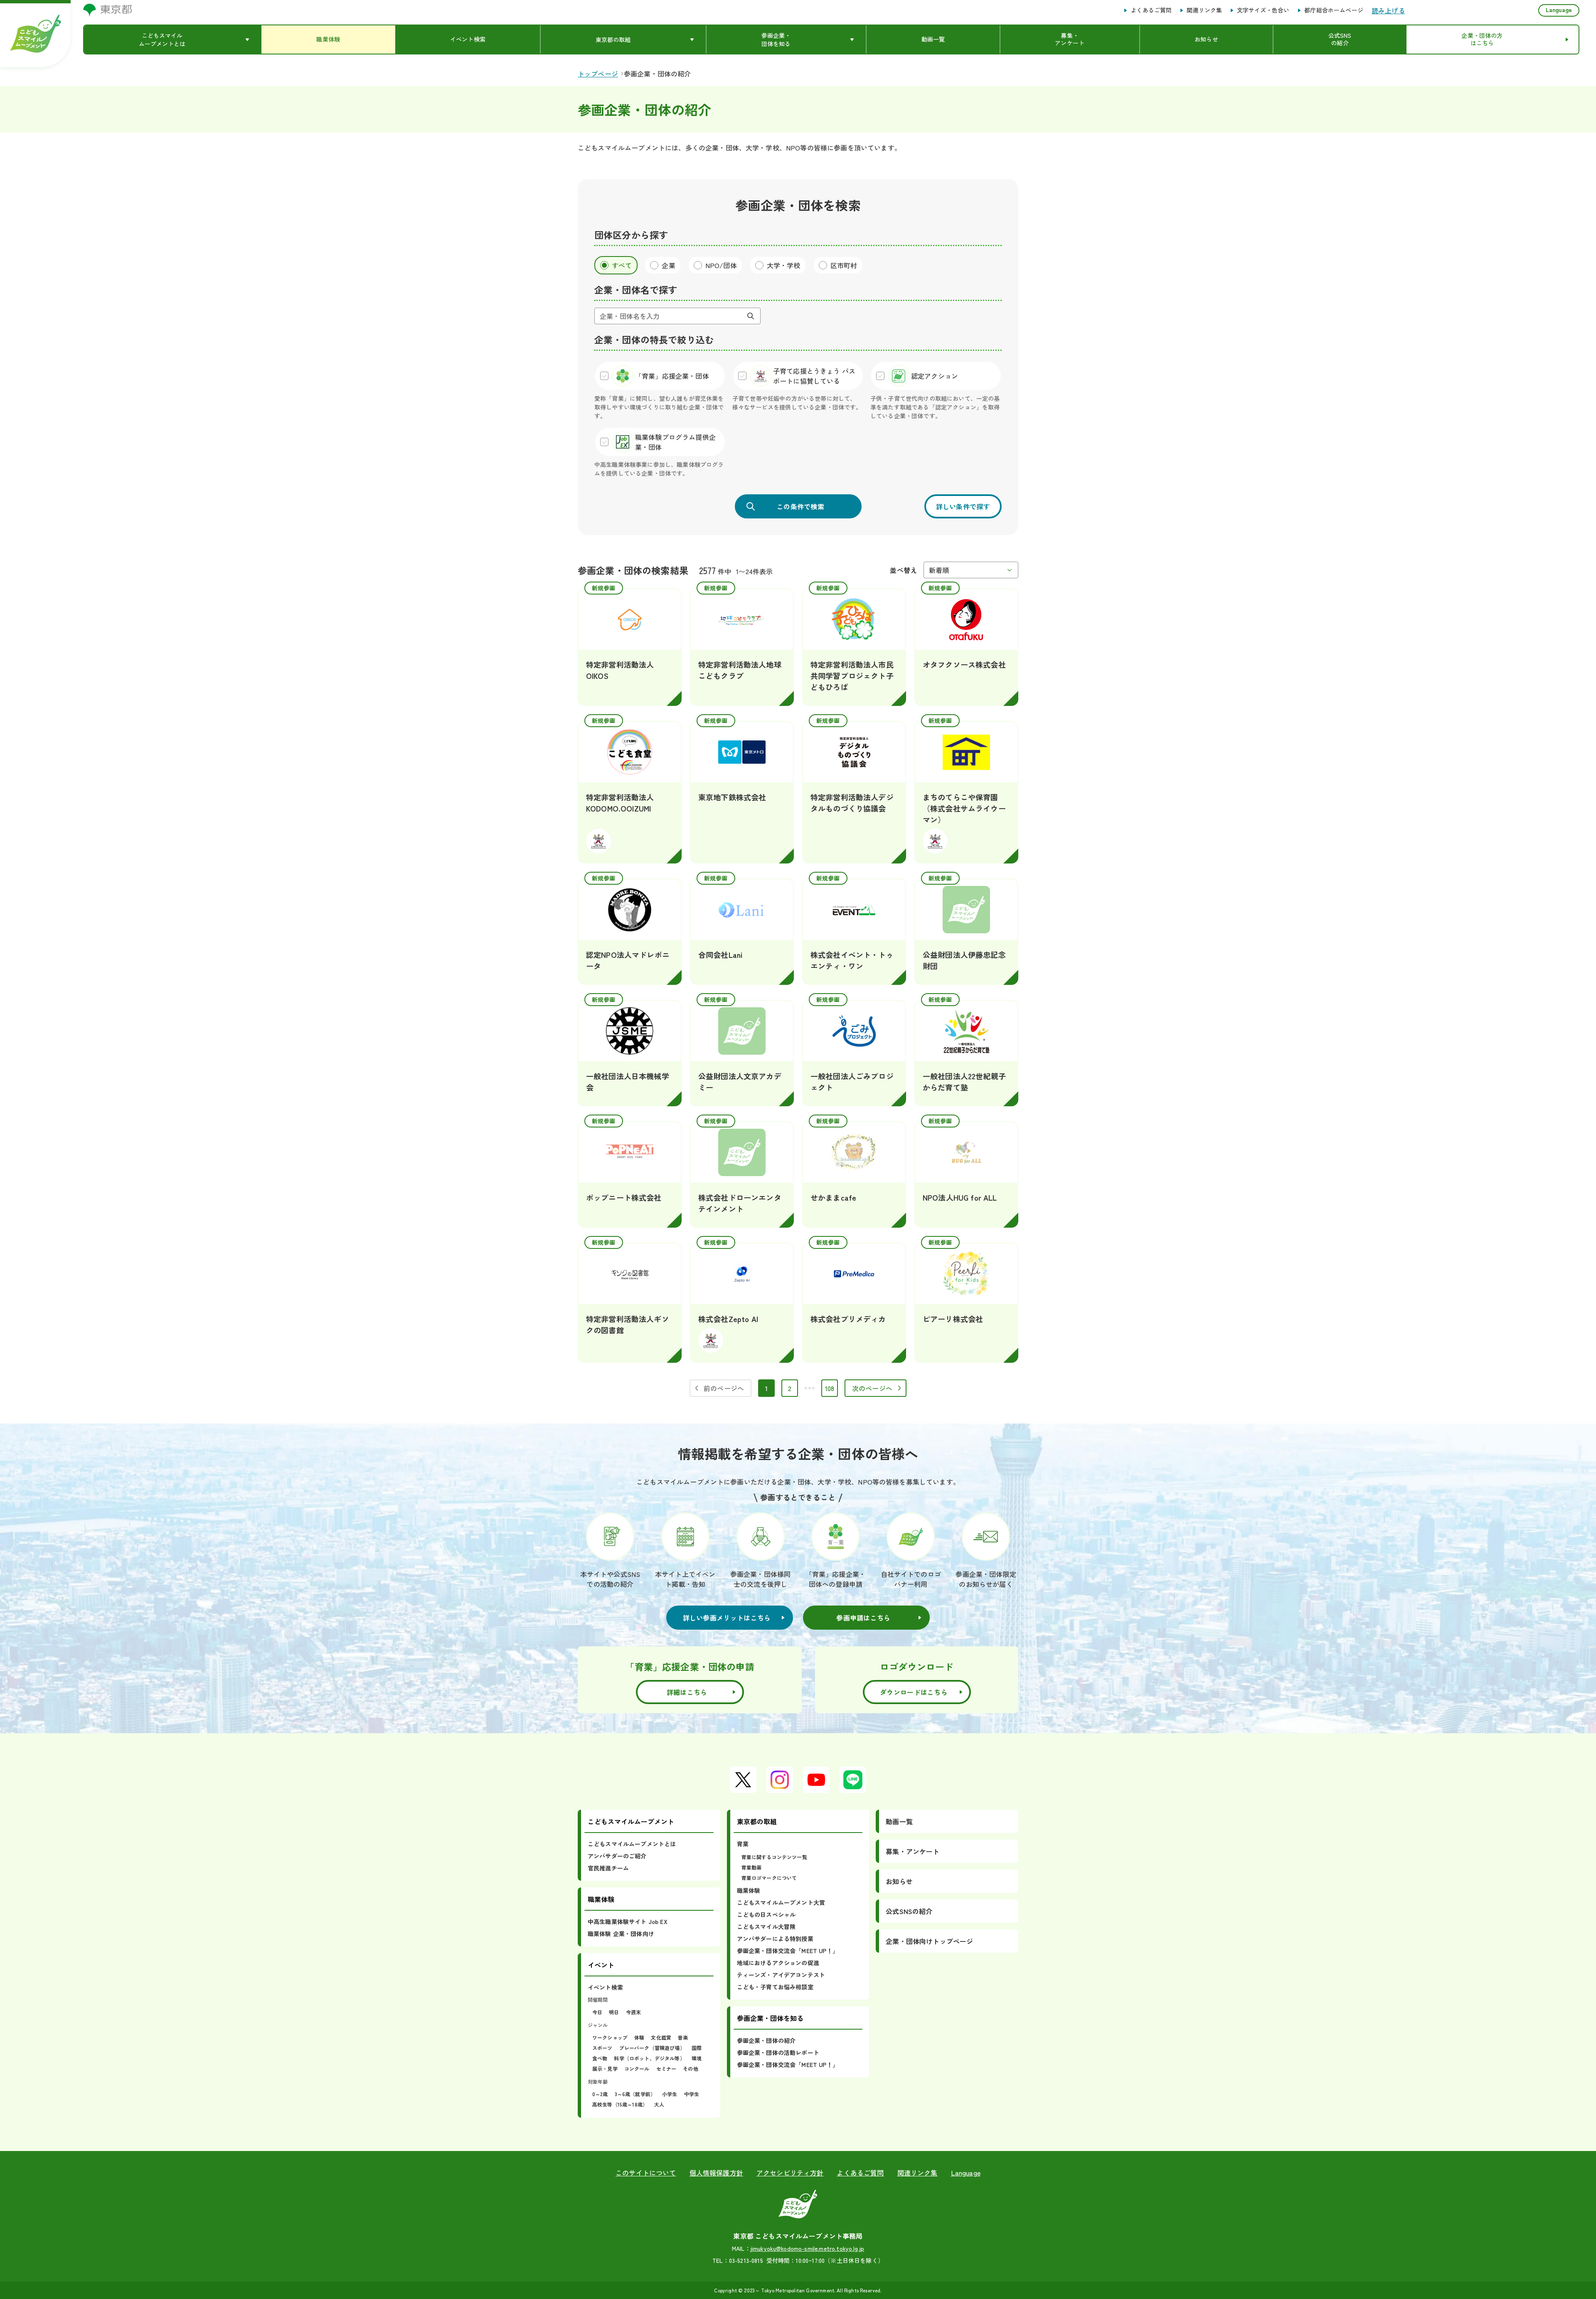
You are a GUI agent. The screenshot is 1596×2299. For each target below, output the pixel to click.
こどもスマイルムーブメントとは (632, 1844)
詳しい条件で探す (963, 506)
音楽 (683, 2037)
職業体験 (749, 1890)
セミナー (666, 2068)
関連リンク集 (1204, 10)
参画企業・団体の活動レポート (778, 2052)
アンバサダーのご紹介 (617, 1856)
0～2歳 (600, 2094)
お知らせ (899, 1881)
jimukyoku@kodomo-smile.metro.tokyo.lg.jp (807, 2248)
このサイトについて (646, 2173)
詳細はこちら (687, 1692)
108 (831, 1390)
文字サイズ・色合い (1263, 10)
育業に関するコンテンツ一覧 (774, 1857)
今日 (597, 2012)
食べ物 (600, 2058)
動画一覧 (899, 1821)
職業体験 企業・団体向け (621, 1934)
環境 (697, 2058)
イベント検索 (605, 1987)
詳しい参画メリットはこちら (727, 1618)
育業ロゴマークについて (769, 1878)
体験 (639, 2037)
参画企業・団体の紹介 (766, 2040)
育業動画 (752, 1867)
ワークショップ (610, 2037)
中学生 (692, 2094)
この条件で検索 (800, 506)
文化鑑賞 (661, 2037)
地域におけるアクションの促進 (778, 1963)
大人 (659, 2104)
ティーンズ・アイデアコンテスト (781, 1975)
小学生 (670, 2094)
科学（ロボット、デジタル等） (649, 2058)
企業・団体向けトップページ (929, 1941)
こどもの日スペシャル (766, 1914)
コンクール (637, 2068)
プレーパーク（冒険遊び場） (652, 2048)
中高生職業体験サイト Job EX (628, 1922)
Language (1559, 10)
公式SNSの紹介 (909, 1911)
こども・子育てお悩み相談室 (775, 1987)
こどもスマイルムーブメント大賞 (781, 1902)
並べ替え (903, 570)
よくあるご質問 (1151, 10)
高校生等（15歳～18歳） (620, 2104)
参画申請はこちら (863, 1618)
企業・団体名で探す (636, 289)
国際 (697, 2048)
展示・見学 (605, 2068)
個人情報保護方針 (716, 2173)
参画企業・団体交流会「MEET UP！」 (788, 1951)
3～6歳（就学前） (635, 2094)
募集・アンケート (913, 1851)
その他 (690, 2068)
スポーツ (602, 2048)
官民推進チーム (608, 1868)
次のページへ (872, 1388)
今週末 (633, 2012)
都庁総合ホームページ (1334, 10)
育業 (743, 1844)
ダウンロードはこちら (914, 1692)
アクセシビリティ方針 (790, 2173)
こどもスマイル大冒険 (766, 1927)
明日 (614, 2012)
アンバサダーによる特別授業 (775, 1939)
